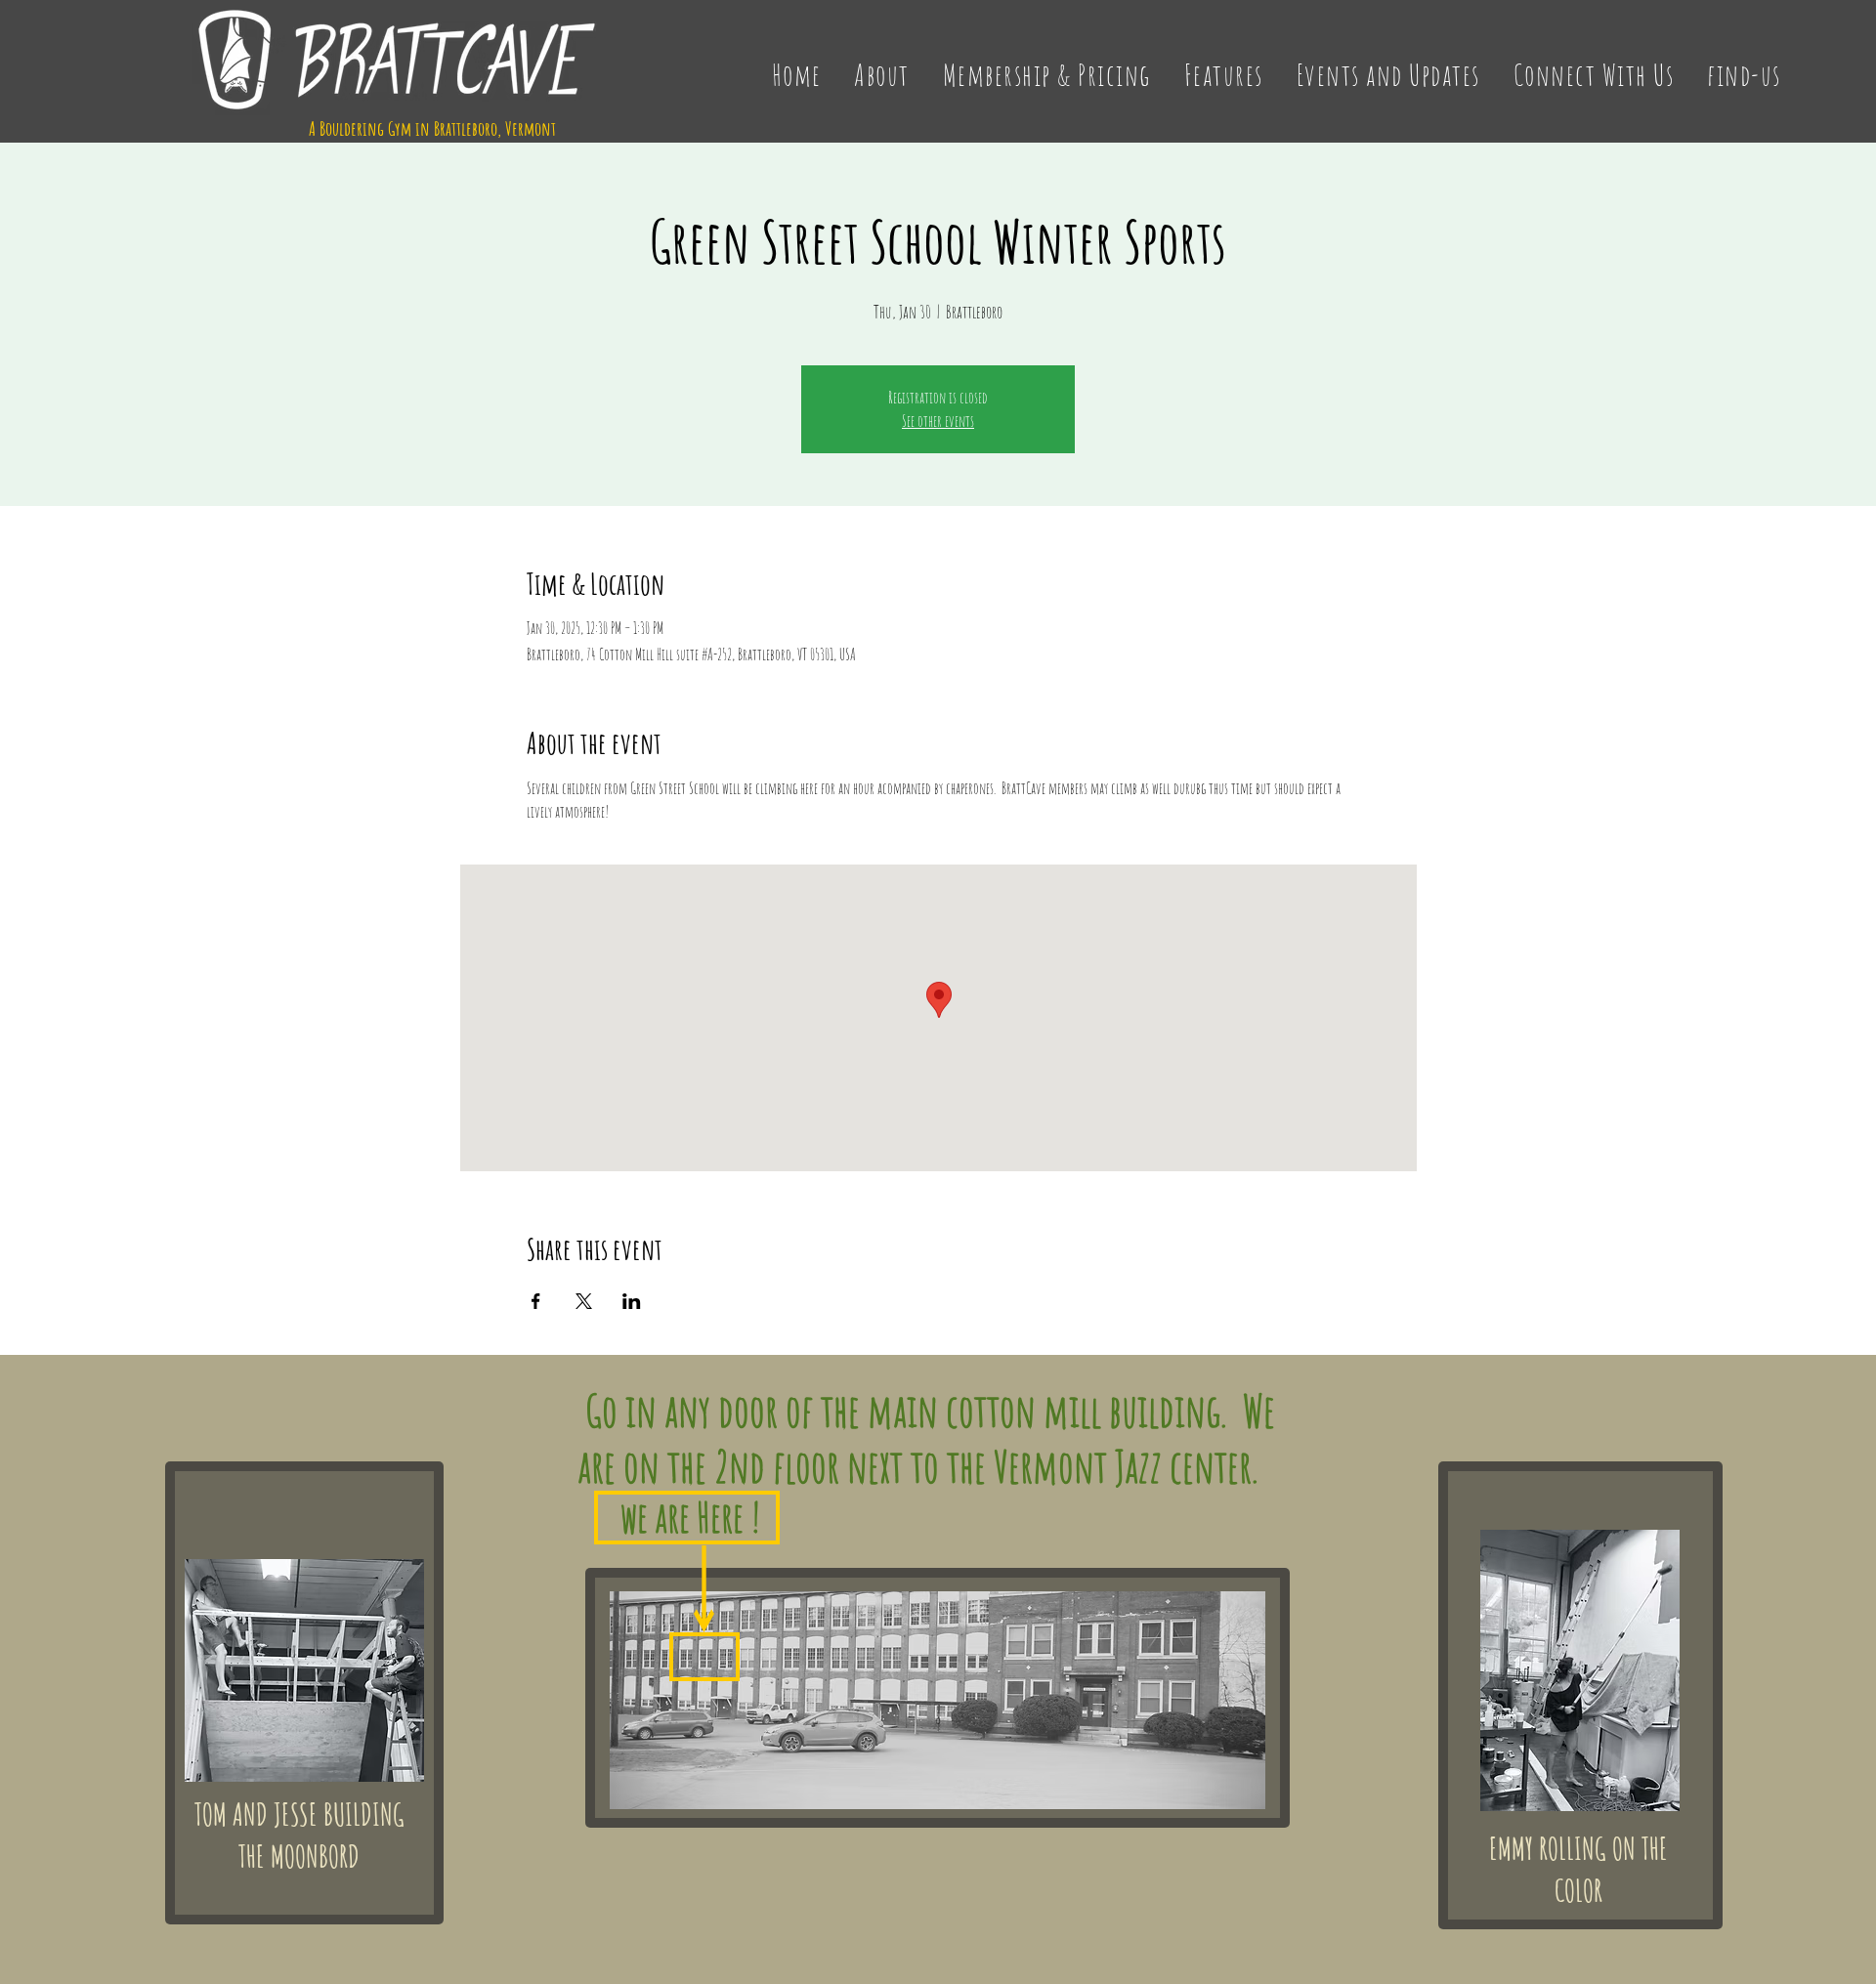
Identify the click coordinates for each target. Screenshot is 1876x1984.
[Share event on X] (584, 1301)
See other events (938, 421)
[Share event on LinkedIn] (632, 1301)
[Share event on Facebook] (536, 1301)
